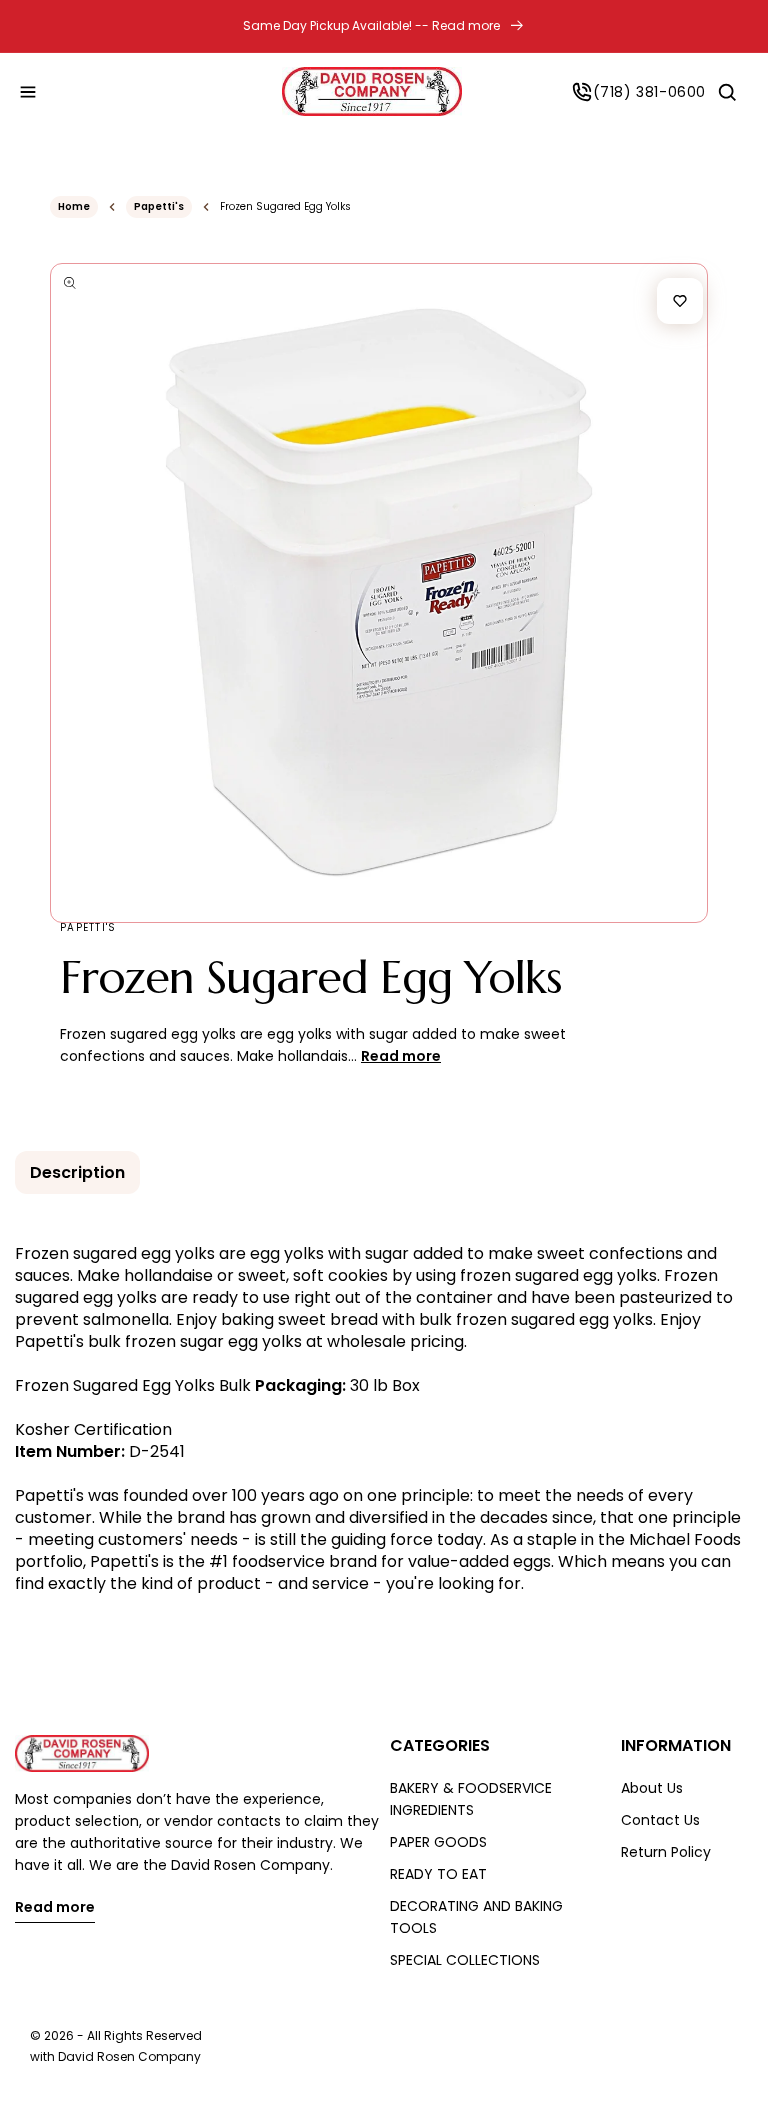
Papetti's (159, 206)
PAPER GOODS (438, 1842)
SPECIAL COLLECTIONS (465, 1960)
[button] (28, 92)
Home (74, 206)
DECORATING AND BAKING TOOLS (476, 1917)
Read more (55, 1908)
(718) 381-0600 (649, 92)
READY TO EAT (438, 1874)
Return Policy (666, 1852)
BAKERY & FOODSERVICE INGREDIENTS (471, 1799)
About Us (652, 1788)
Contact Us (660, 1820)
